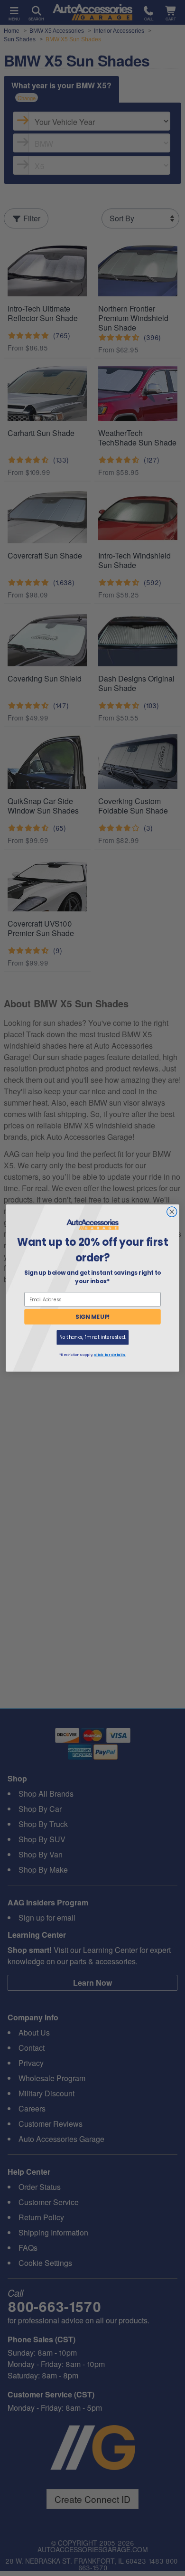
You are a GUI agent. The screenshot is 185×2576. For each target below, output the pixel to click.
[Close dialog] (172, 1212)
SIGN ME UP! (93, 1317)
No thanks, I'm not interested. (92, 1337)
